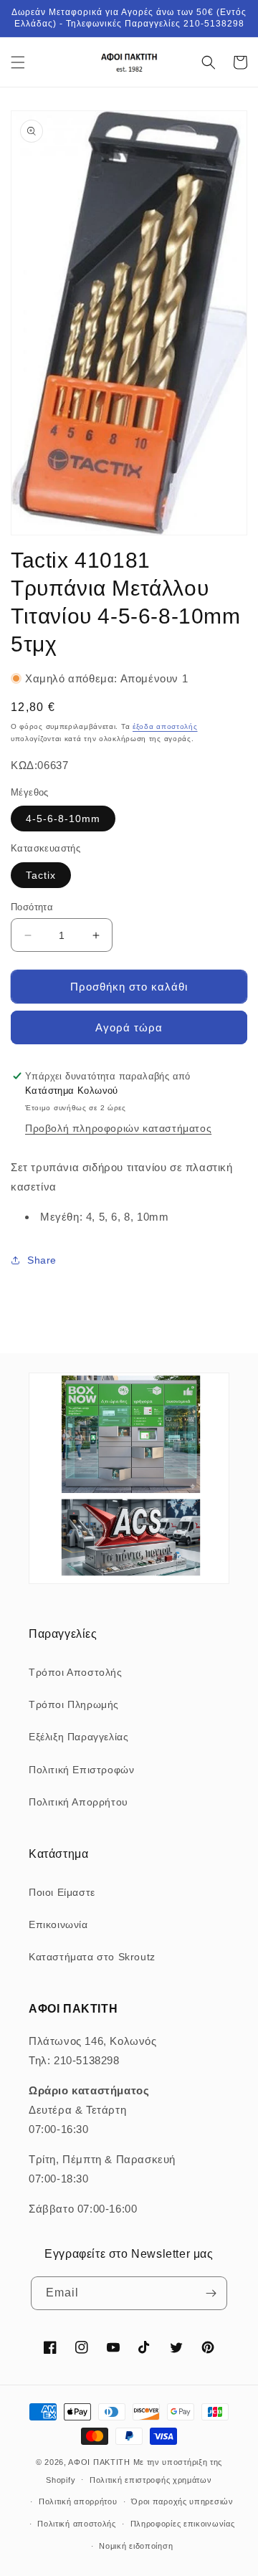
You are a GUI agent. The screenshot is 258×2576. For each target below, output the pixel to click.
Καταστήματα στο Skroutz (92, 1957)
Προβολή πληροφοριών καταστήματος (118, 1128)
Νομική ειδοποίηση (136, 2546)
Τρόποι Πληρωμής (74, 1704)
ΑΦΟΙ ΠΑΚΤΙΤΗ (99, 2462)
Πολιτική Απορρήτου (78, 1802)
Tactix (41, 875)
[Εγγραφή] (211, 2293)
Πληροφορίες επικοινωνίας (183, 2524)
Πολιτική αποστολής (77, 2524)
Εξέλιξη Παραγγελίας (78, 1737)
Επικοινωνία (58, 1924)
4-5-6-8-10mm (63, 819)
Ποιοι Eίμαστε (62, 1892)
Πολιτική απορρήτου (78, 2501)
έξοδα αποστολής (165, 726)
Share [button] (42, 1260)
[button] (18, 62)
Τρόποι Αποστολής (76, 1672)
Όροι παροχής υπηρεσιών (182, 2501)
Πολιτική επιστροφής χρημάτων (151, 2480)
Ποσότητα (32, 907)
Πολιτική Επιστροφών (81, 1770)
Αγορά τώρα (129, 1027)
